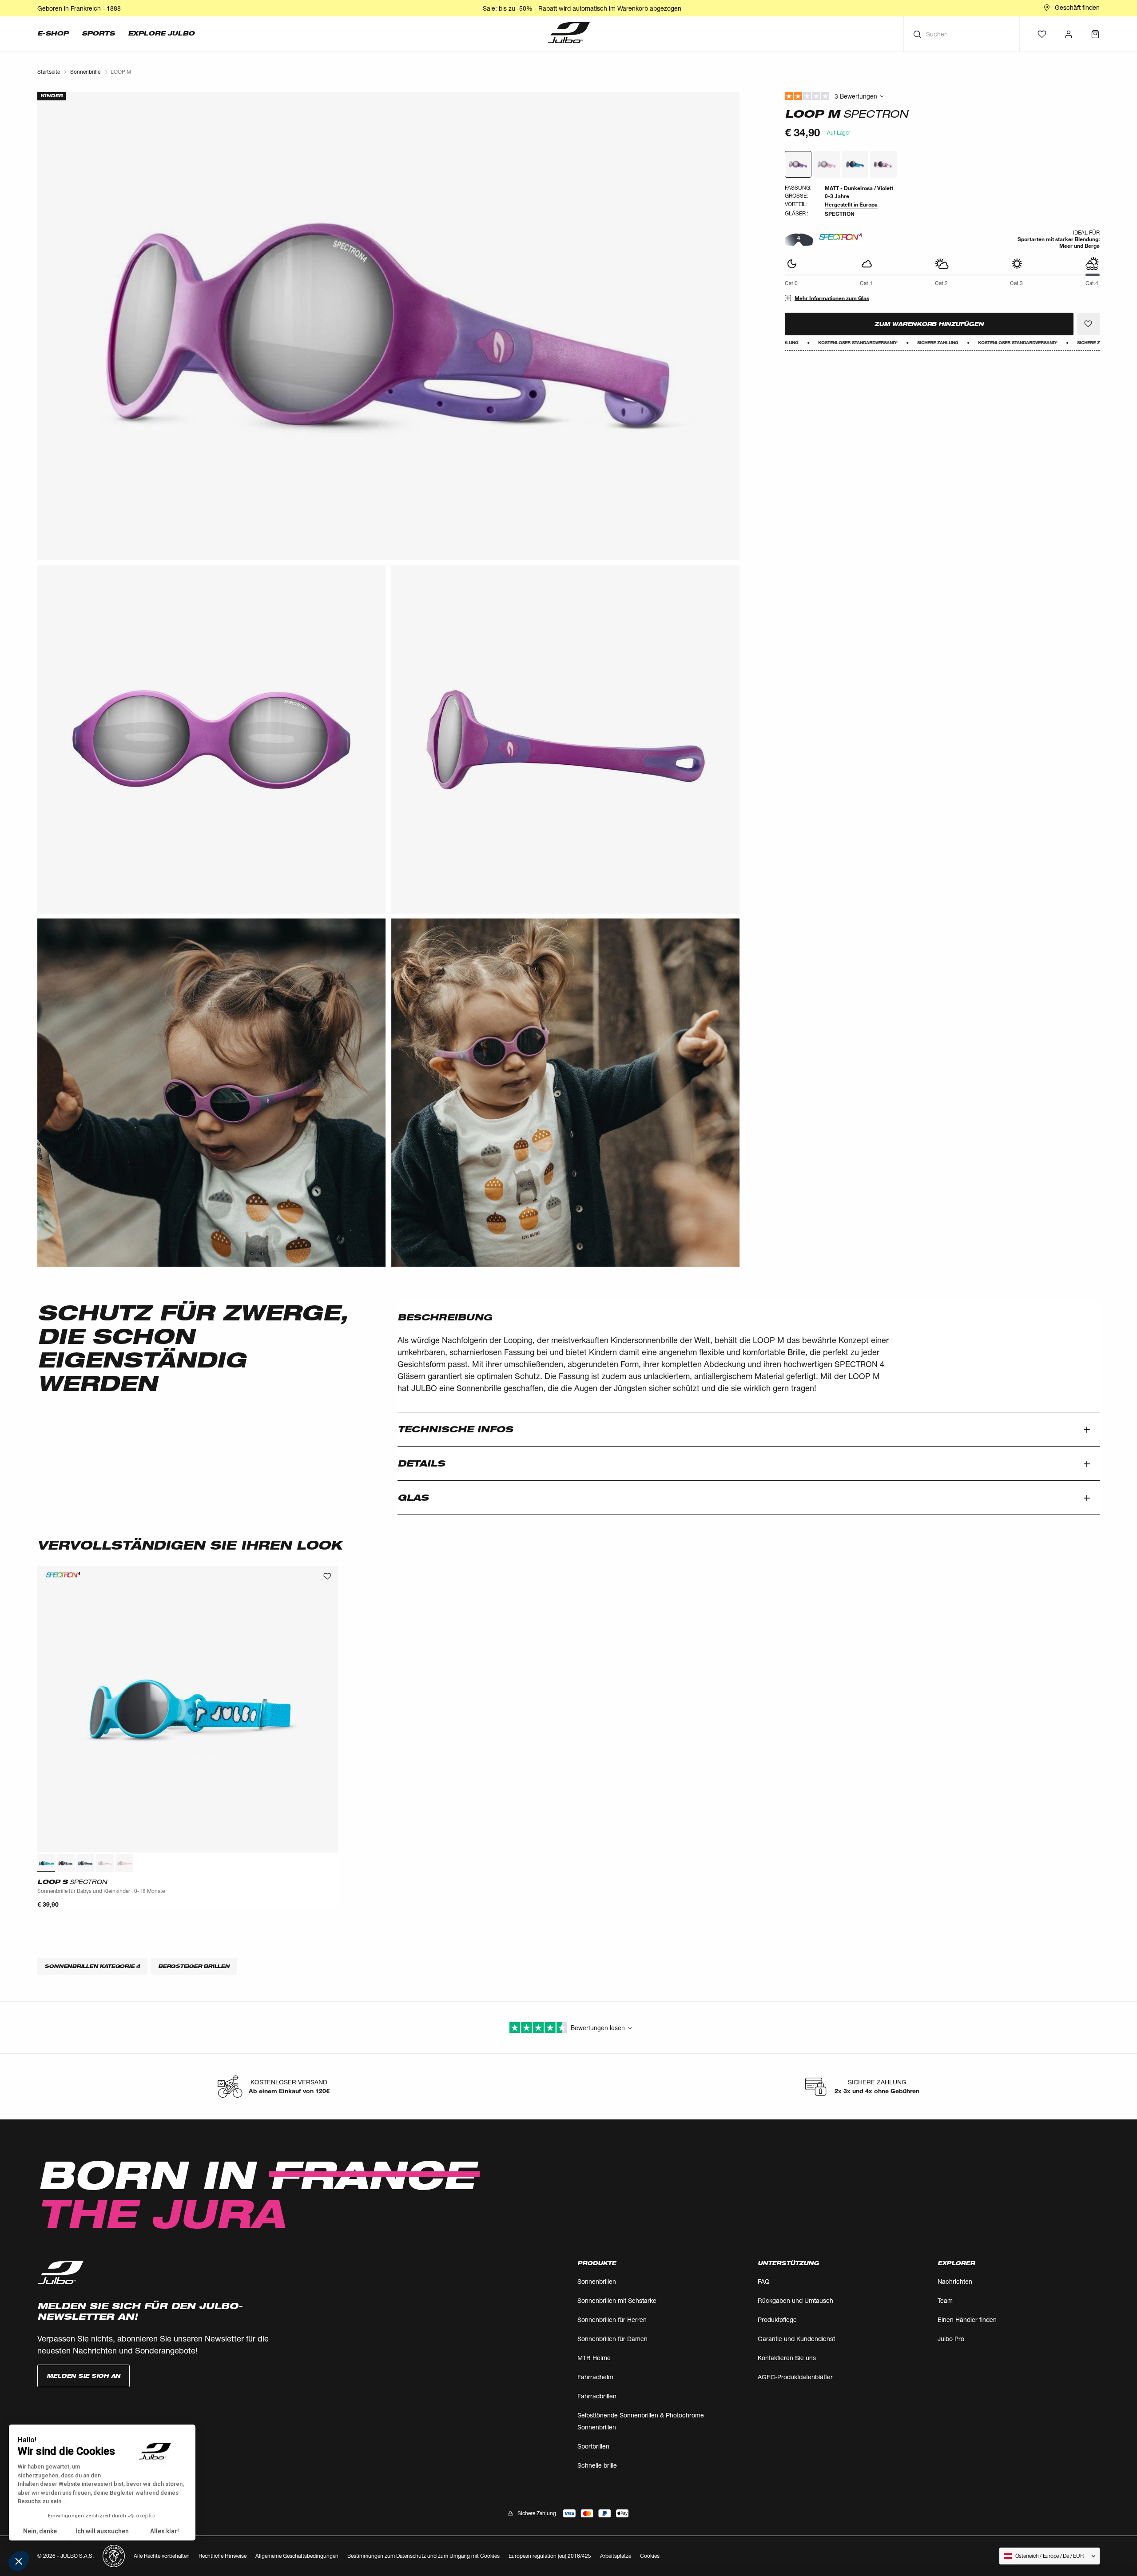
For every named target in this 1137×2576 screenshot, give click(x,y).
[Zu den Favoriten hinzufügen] (1088, 324)
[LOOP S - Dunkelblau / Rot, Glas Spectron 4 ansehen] (66, 1863)
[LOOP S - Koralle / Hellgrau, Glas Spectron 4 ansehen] (124, 1863)
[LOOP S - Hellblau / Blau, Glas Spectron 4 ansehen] (46, 1863)
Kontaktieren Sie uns (787, 2358)
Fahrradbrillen (597, 2396)
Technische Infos (455, 1429)
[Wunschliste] (1042, 34)
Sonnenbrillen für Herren (612, 2320)
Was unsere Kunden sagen (942, 96)
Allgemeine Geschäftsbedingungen (297, 2556)
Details (421, 1463)
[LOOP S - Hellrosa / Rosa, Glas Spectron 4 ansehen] (105, 1863)
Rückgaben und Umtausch (795, 2300)
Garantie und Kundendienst (796, 2339)
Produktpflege (777, 2320)
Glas (413, 1498)
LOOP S (72, 1882)
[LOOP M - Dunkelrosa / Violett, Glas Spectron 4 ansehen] (798, 164)
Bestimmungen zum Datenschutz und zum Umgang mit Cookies (423, 2556)
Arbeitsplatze (616, 2556)
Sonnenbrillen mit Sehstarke (617, 2300)
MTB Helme (594, 2358)
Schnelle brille (597, 2465)
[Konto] (1069, 34)
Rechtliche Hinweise (223, 2556)
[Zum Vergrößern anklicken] (388, 326)
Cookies (650, 2556)
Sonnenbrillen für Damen (612, 2339)
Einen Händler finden (967, 2320)
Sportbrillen (593, 2446)
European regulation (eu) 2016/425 (550, 2556)
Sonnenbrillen (597, 2281)
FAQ (764, 2281)
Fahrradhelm (595, 2377)
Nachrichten (955, 2281)
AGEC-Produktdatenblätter (795, 2377)
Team (945, 2300)
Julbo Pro (951, 2339)
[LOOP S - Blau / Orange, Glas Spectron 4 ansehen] (85, 1863)
